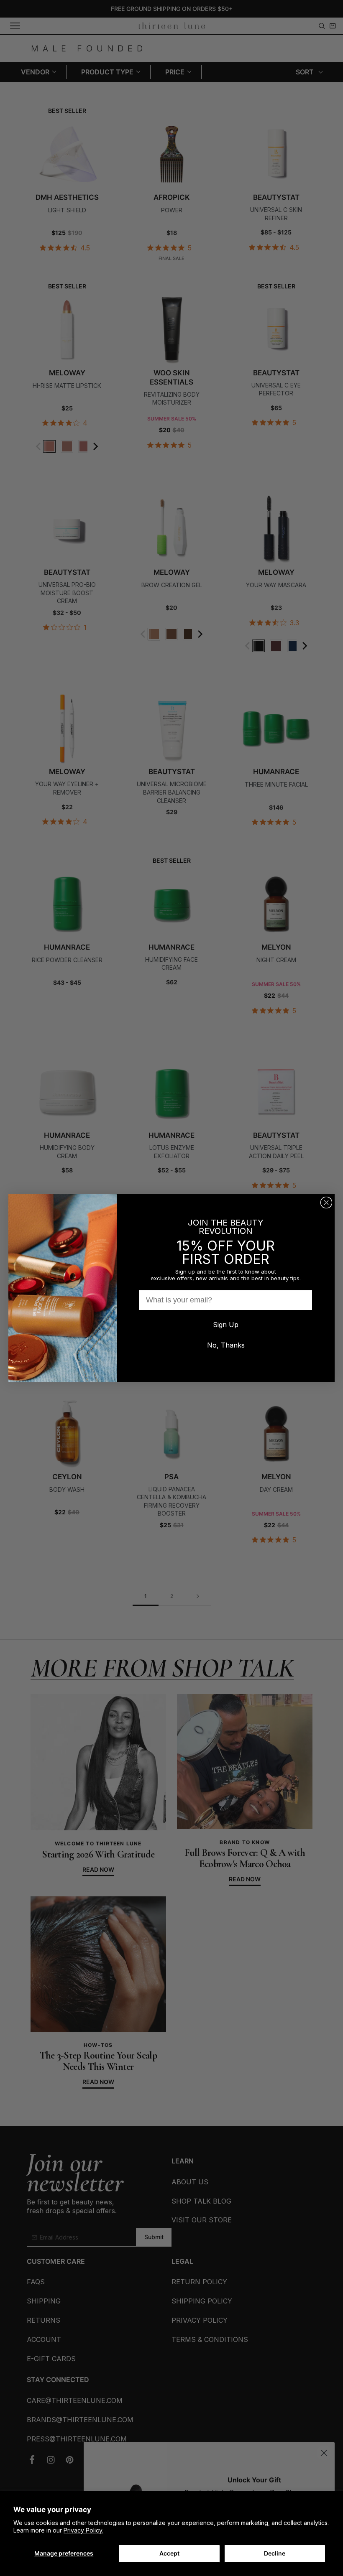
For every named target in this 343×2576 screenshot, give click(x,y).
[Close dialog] (326, 1203)
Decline (275, 2553)
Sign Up (226, 1325)
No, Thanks (226, 1345)
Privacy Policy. (83, 2530)
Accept (169, 2553)
